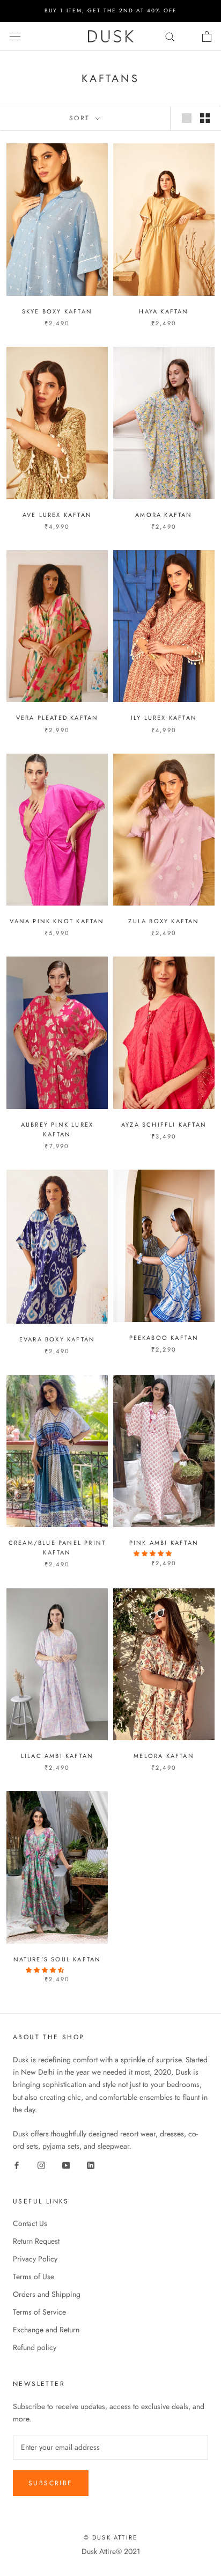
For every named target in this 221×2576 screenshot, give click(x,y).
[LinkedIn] (91, 2165)
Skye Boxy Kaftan (57, 311)
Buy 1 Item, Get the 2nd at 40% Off (110, 10)
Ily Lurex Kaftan (164, 718)
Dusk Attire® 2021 (111, 2551)
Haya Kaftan (164, 311)
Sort (81, 118)
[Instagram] (41, 2165)
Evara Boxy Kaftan (57, 1339)
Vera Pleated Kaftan (57, 718)
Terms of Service (39, 2312)
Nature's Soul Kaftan (57, 1959)
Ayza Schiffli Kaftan (164, 1125)
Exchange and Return (46, 2330)
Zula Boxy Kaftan (164, 921)
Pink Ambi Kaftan (164, 1543)
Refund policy (35, 2347)
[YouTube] (66, 2165)
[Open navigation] (15, 37)
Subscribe (51, 2483)
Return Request (36, 2241)
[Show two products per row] (205, 118)
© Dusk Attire (111, 2537)
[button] (153, 1553)
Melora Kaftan (164, 1756)
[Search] (170, 36)
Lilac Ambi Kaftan (57, 1756)
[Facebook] (17, 2165)
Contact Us (30, 2223)
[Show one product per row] (187, 118)
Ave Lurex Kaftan (57, 515)
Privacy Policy (35, 2259)
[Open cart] (207, 37)
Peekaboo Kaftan (164, 1338)
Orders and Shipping (47, 2294)
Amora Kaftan (164, 515)
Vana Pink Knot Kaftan (57, 921)
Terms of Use (34, 2276)
